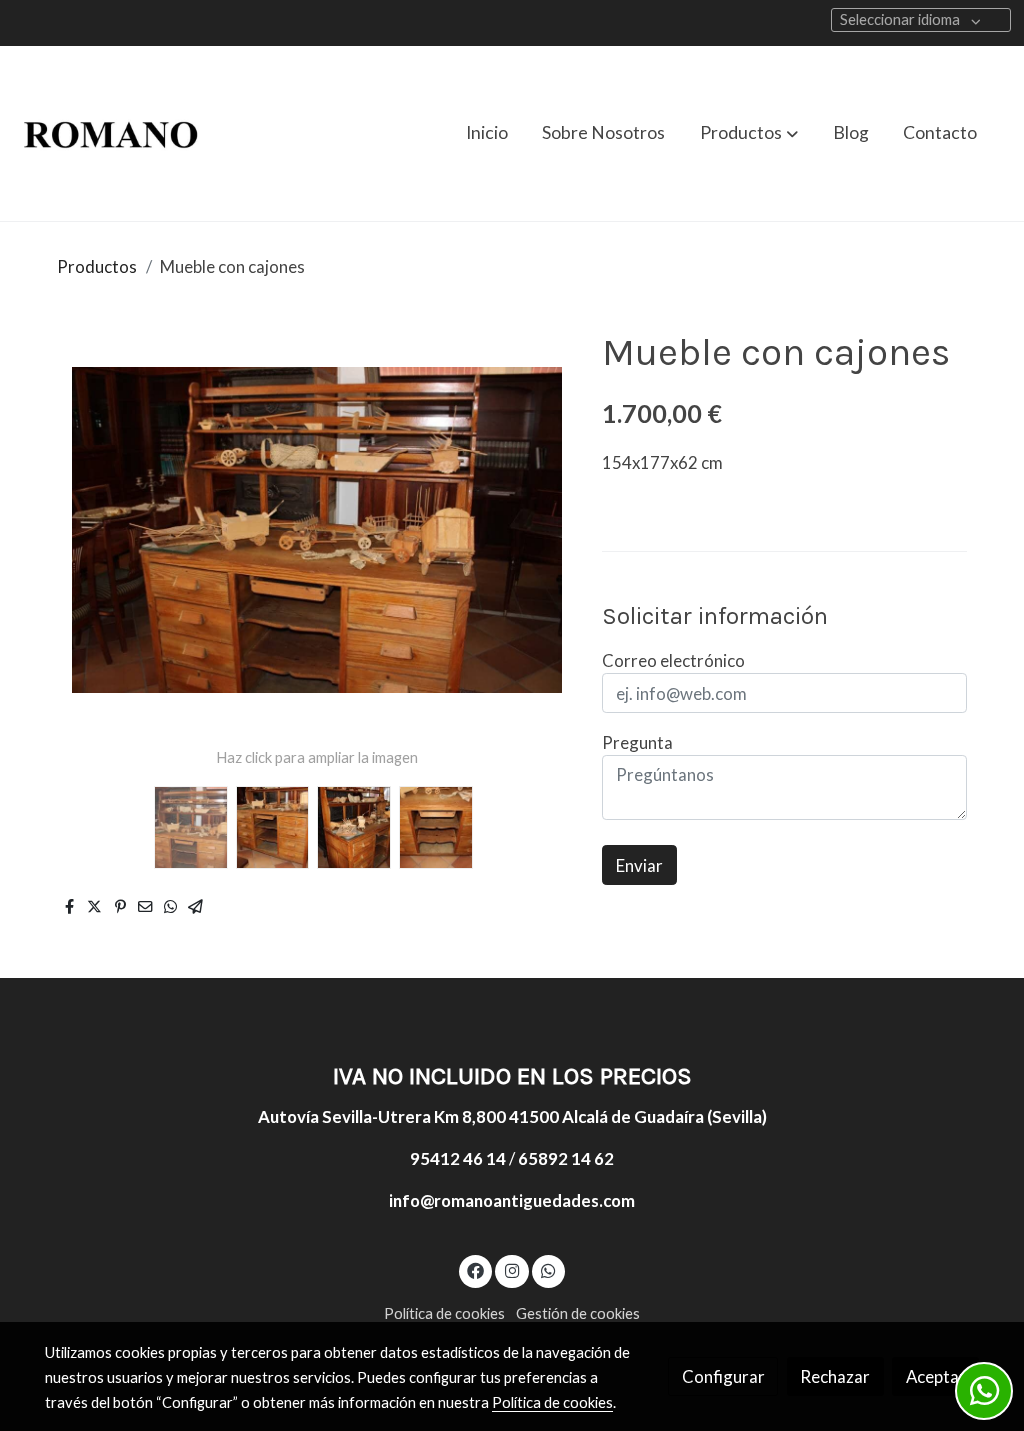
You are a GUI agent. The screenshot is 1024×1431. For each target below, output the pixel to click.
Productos (97, 266)
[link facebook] (476, 1269)
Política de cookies (444, 1313)
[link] (111, 133)
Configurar (723, 1376)
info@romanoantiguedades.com (512, 1200)
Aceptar (936, 1376)
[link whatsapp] (549, 1269)
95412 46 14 (458, 1158)
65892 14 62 (566, 1158)
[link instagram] (512, 1269)
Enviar (639, 865)
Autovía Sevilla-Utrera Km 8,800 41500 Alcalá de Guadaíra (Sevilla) (512, 1116)
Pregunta (637, 742)
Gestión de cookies (578, 1313)
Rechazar (835, 1376)
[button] (749, 133)
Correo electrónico (673, 660)
